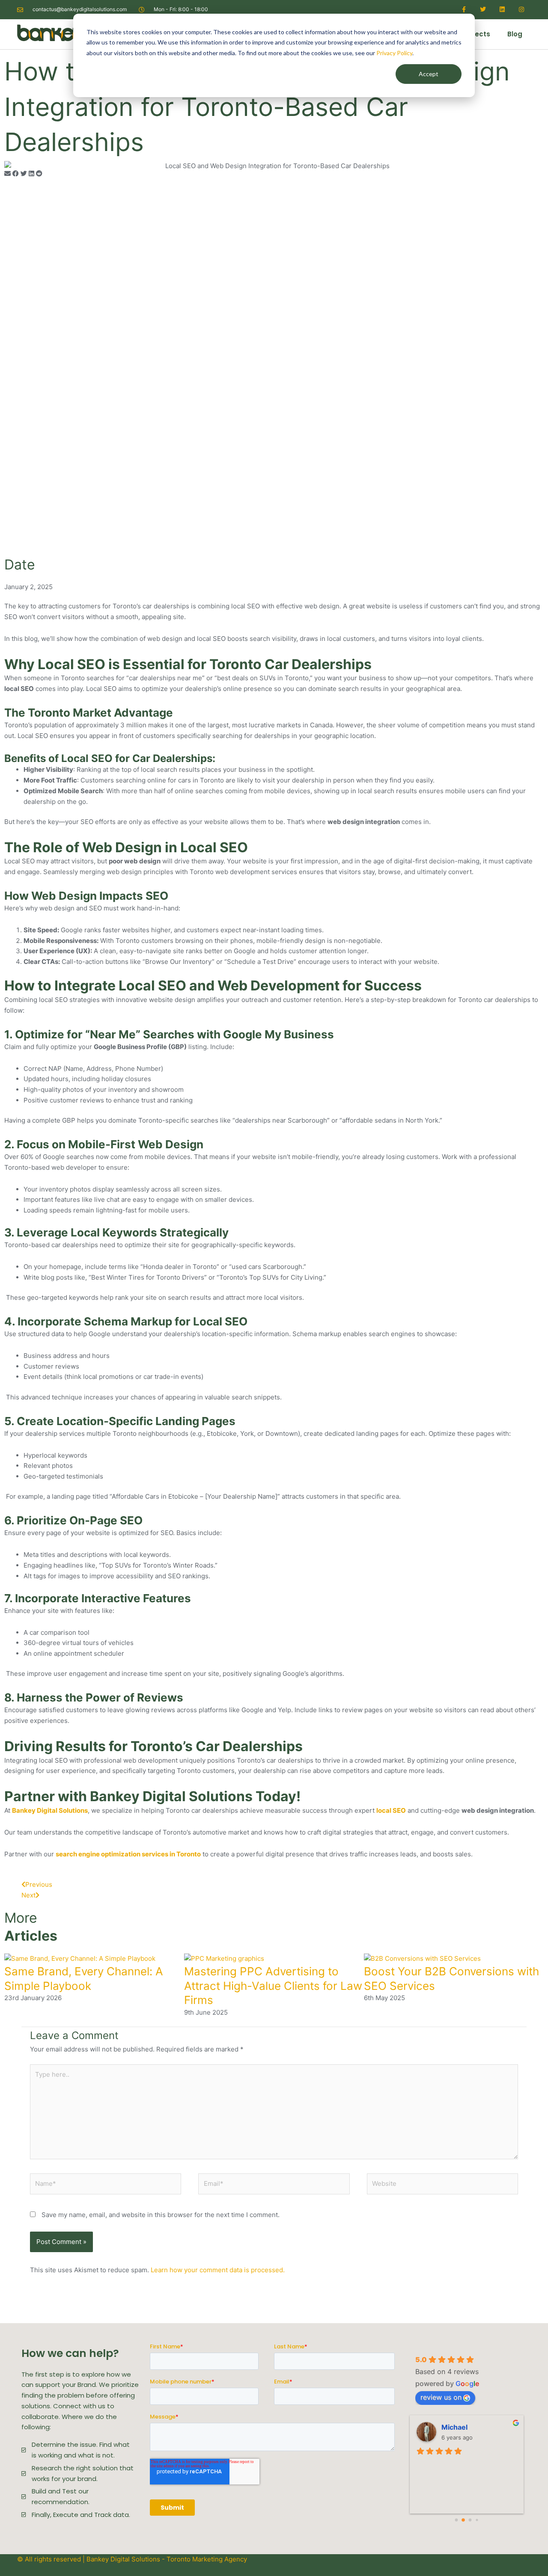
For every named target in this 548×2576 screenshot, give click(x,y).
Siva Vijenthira (465, 2427)
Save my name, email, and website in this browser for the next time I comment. (161, 2215)
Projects (476, 34)
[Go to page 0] (456, 2520)
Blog (515, 34)
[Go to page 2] (470, 2520)
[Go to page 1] (463, 2520)
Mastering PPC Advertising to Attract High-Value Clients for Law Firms (273, 1986)
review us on (441, 2397)
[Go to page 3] (477, 2520)
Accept (429, 74)
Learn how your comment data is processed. (218, 2270)
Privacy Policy (394, 53)
